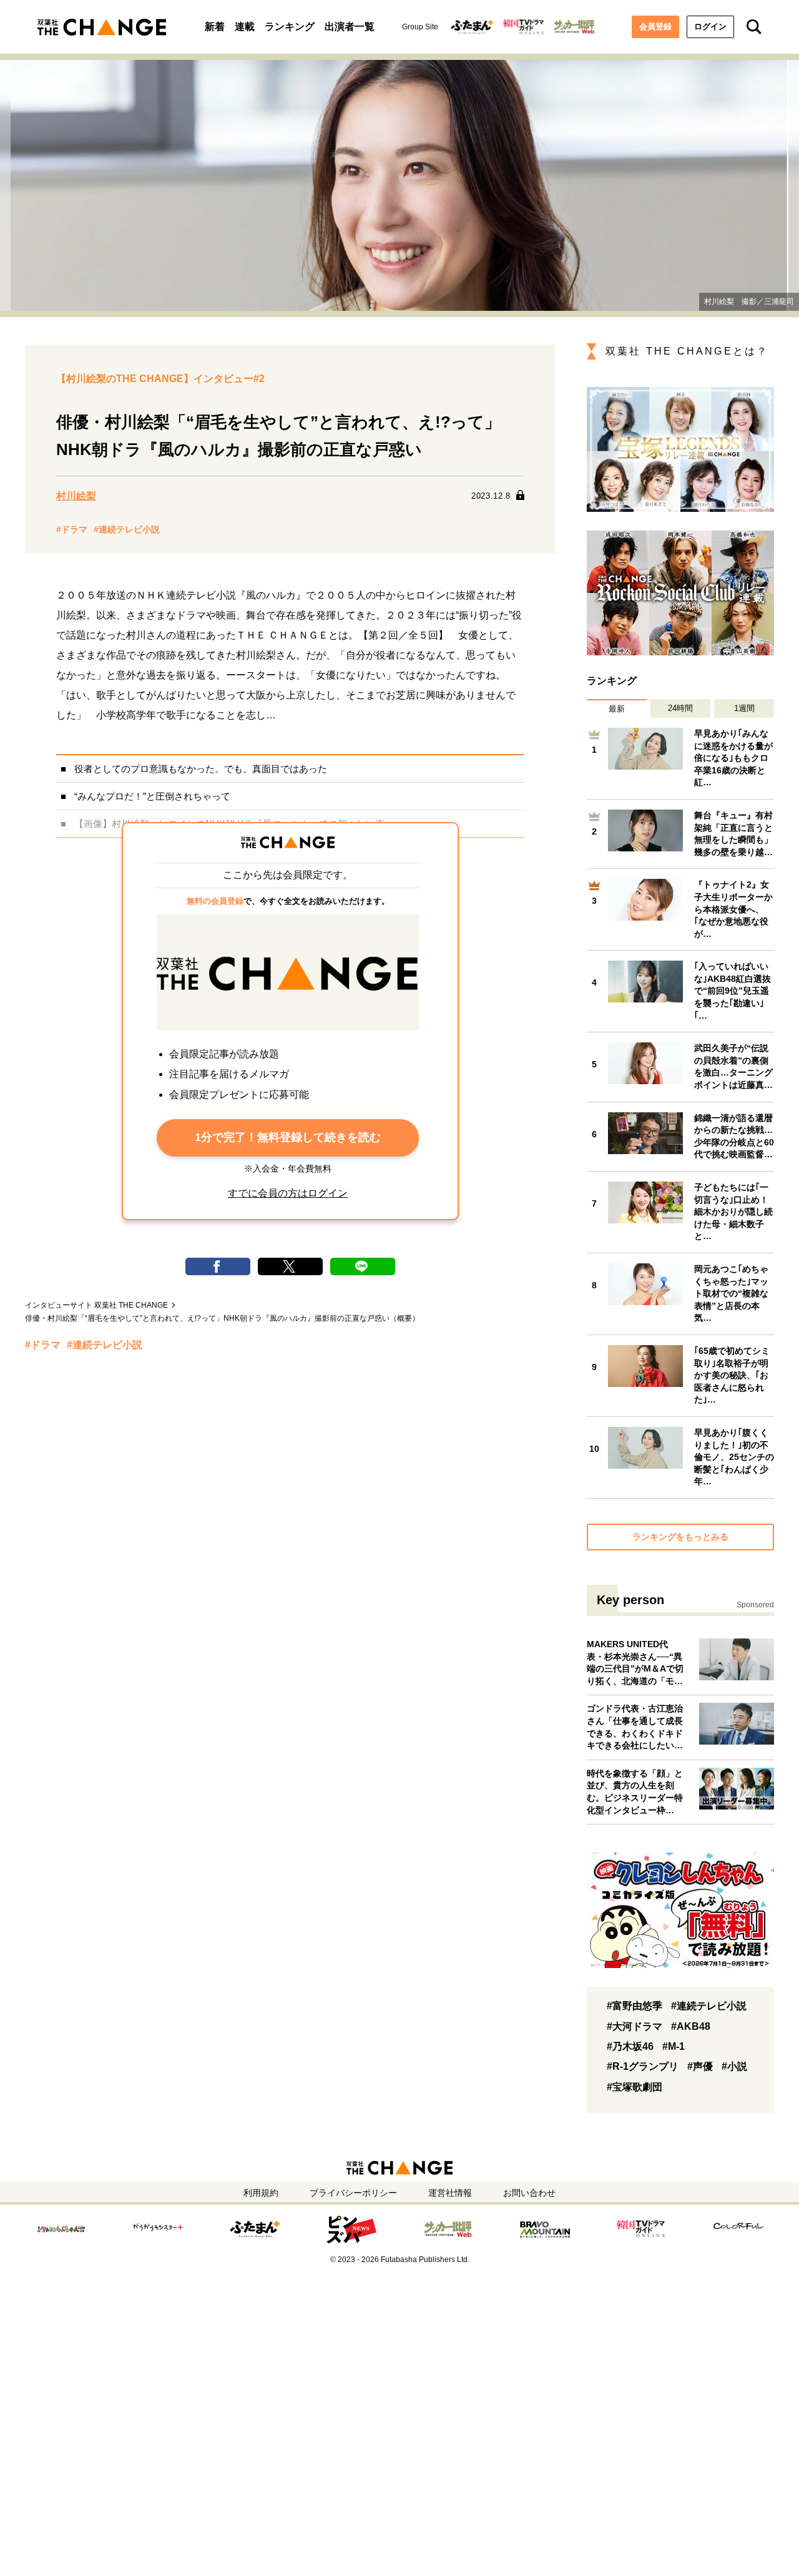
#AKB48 (691, 2026)
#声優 (700, 2066)
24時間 (680, 708)
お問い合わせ (529, 2193)
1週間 (744, 708)
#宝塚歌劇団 (635, 2087)
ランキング (290, 27)
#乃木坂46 (630, 2046)
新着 (215, 27)
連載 (245, 27)
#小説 (734, 2066)
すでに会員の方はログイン (288, 1193)
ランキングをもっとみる (680, 1537)
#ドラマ (72, 529)
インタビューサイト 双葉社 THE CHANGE (96, 1305)
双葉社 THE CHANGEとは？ (687, 351)
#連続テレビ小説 (127, 529)
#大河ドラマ (635, 2026)
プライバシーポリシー (353, 2193)
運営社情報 (450, 2193)
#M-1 (674, 2046)
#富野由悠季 (635, 2006)
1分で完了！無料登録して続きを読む (288, 1137)
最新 (617, 709)
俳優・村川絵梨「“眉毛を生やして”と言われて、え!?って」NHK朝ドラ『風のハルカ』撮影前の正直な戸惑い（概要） (222, 1318)
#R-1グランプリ (643, 2066)
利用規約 (261, 2193)
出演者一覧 (350, 27)
